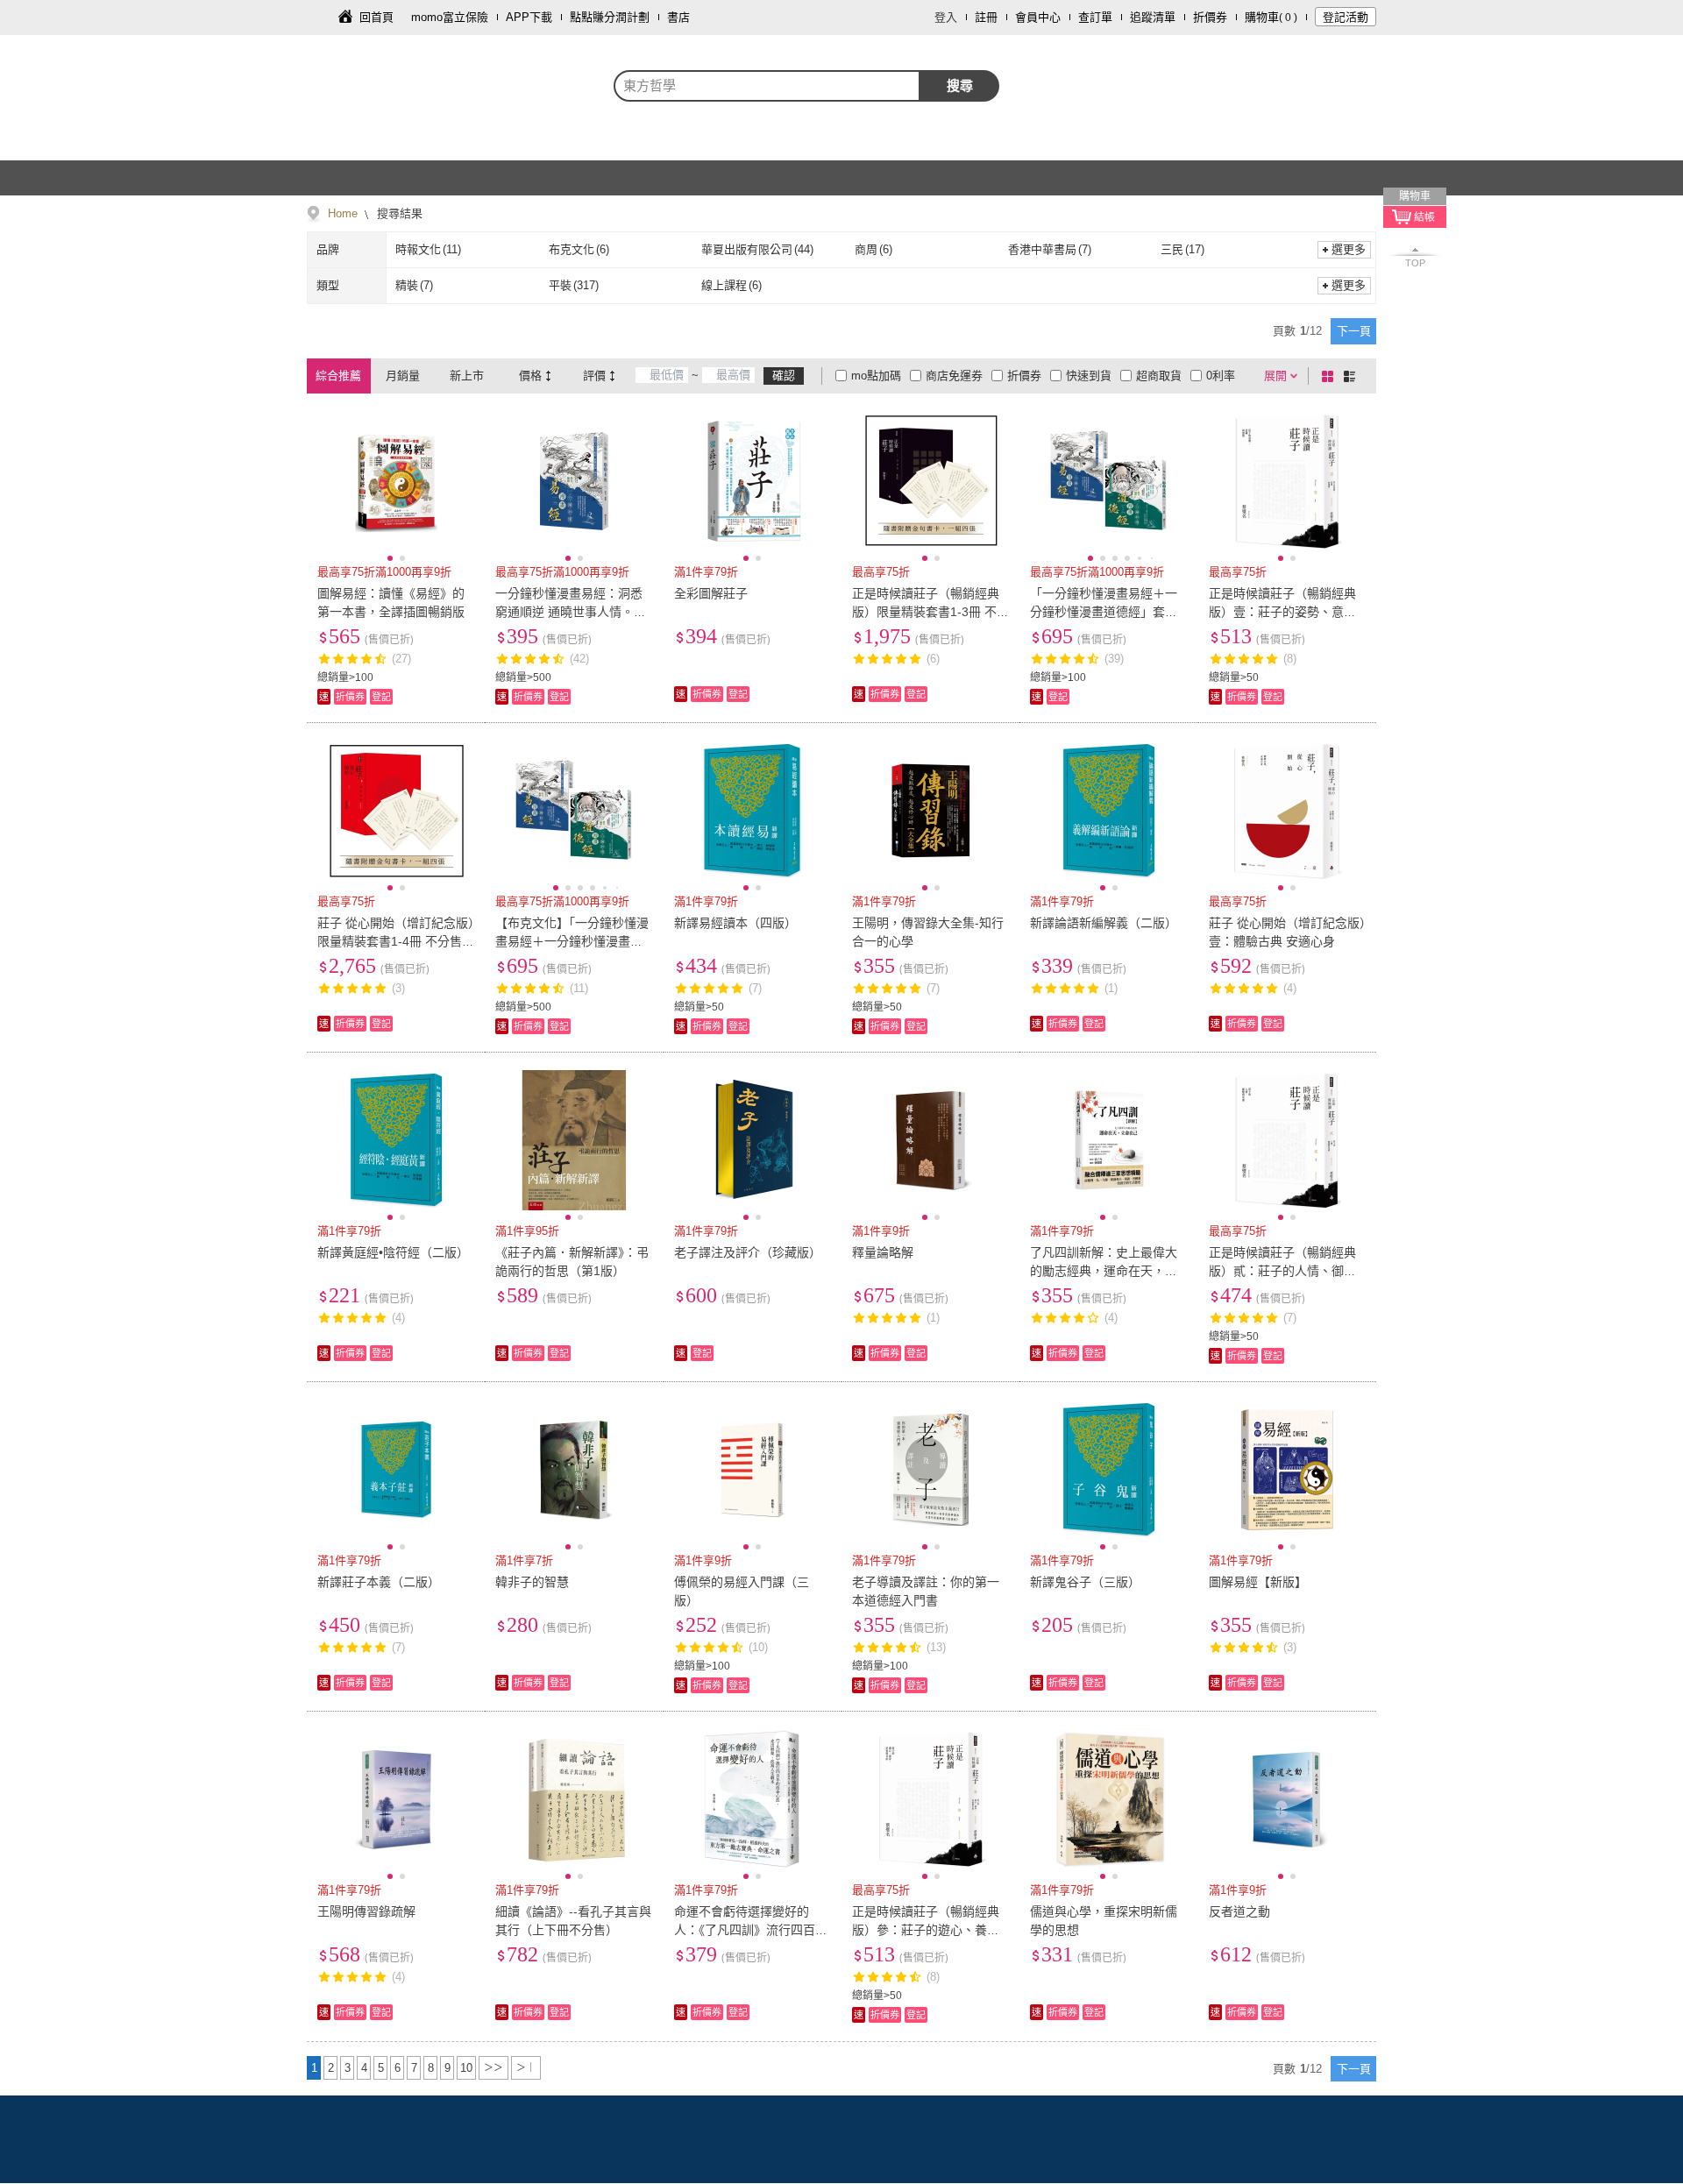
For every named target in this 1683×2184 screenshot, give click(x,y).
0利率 (1221, 376)
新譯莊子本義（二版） (379, 1582)
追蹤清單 (1153, 17)
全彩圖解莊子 (711, 593)
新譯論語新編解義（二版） (1104, 923)
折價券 (1210, 17)
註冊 (986, 17)
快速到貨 (1089, 376)
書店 (678, 17)
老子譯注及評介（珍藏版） (748, 1252)
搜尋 (960, 85)
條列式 (1353, 376)
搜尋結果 (398, 213)
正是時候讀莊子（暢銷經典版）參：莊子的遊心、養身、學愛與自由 (926, 1930)
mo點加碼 (876, 376)
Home (343, 213)
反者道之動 (1239, 1911)
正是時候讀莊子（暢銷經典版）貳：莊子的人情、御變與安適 (1282, 1271)
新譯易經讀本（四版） (735, 923)
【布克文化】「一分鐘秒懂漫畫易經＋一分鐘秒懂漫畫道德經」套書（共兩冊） (572, 941)
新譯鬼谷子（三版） (1085, 1582)
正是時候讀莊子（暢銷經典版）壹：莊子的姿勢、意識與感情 (1282, 612)
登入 (946, 17)
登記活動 (1346, 17)
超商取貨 (1159, 376)
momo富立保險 (450, 17)
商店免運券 (954, 376)
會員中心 (1038, 17)
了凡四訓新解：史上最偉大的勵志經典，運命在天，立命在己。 (1104, 1271)
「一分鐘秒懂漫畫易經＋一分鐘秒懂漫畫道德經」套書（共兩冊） (1104, 612)
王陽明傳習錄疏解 (366, 1911)
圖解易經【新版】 (1258, 1582)
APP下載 (529, 17)
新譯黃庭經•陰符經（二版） (393, 1252)
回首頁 (376, 17)
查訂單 (1095, 17)
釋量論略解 (883, 1252)
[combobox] (767, 86)
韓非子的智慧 (532, 1582)
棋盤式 (1331, 376)
